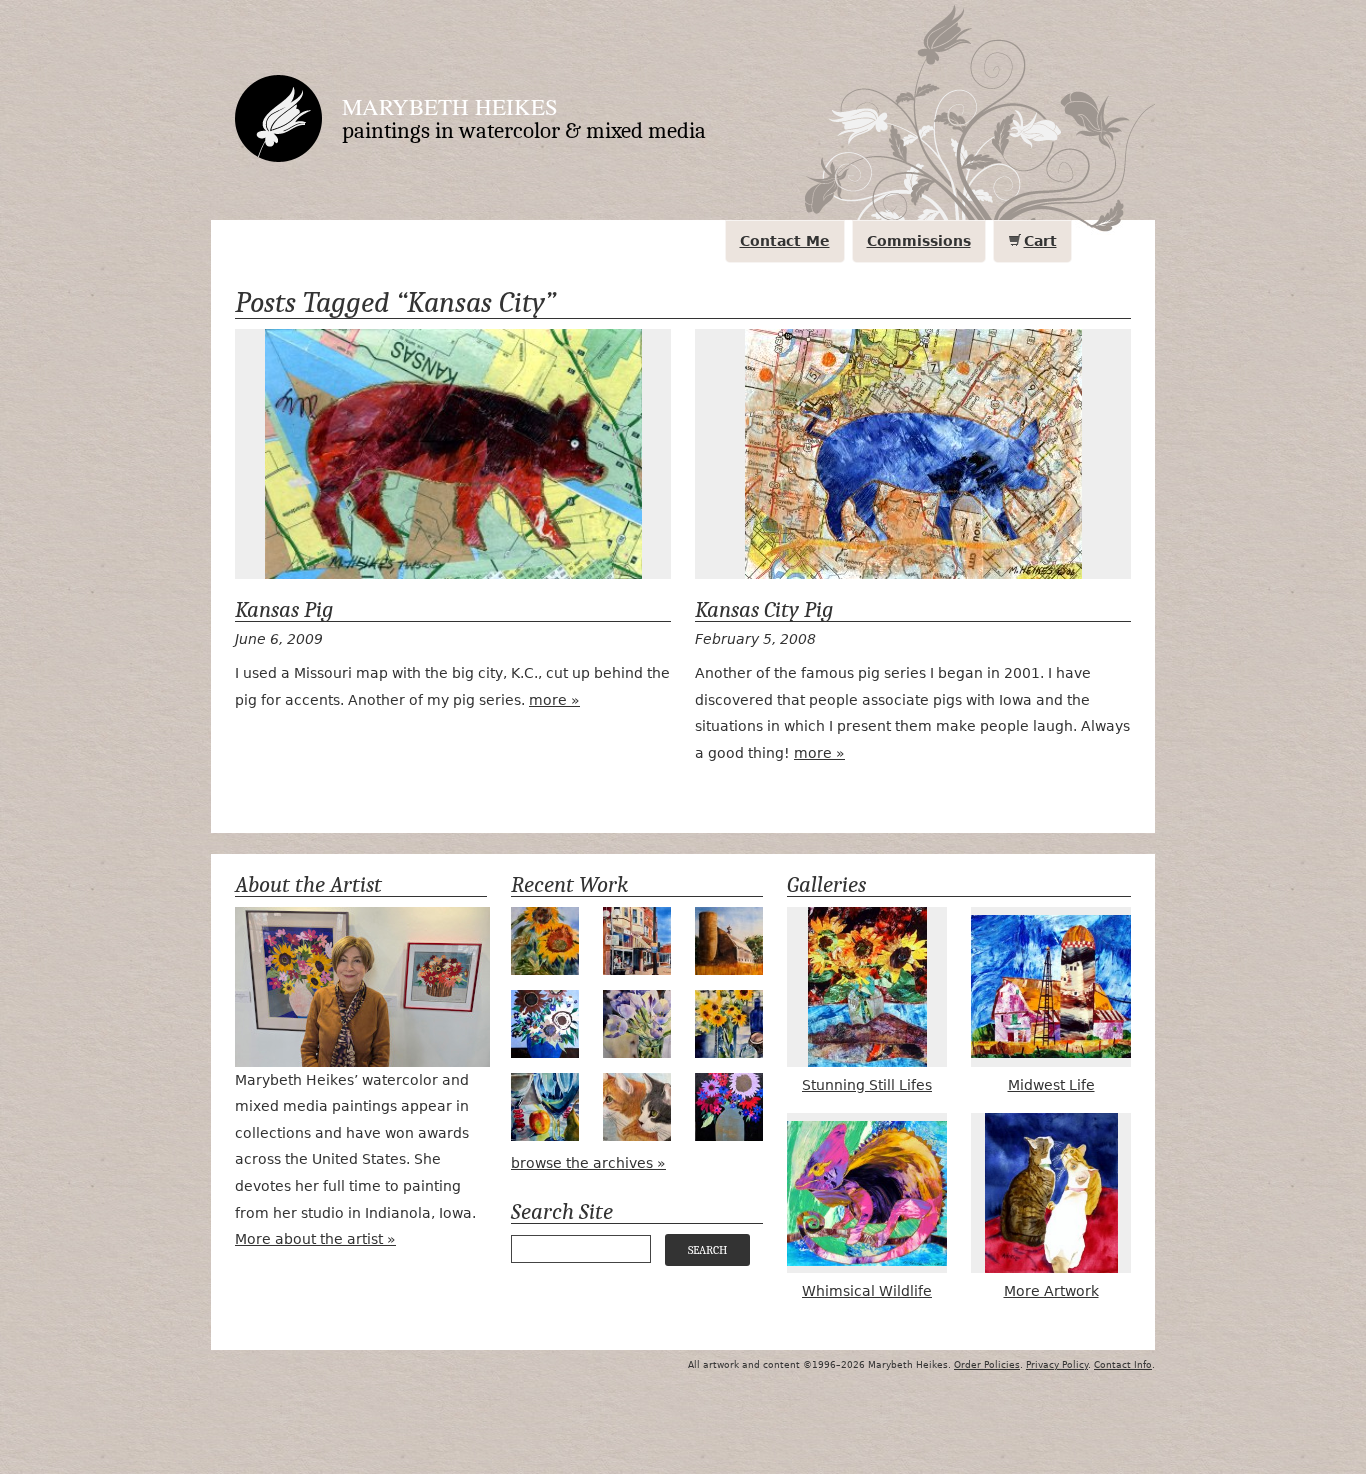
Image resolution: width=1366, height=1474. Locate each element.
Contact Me (785, 241)
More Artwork (1051, 1291)
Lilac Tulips (637, 1024)
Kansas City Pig (913, 454)
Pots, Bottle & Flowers (729, 1024)
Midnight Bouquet (729, 1107)
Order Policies (987, 1365)
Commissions (919, 241)
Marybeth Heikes (450, 106)
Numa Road (729, 941)
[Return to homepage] (278, 118)
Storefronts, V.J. (637, 941)
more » (554, 700)
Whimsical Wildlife (867, 1291)
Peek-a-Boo (545, 1107)
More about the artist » (315, 1239)
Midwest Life (1051, 1085)
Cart (1040, 241)
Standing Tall (545, 941)
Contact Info (1123, 1365)
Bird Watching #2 (637, 1107)
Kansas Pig (453, 454)
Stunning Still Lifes (867, 1085)
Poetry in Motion (545, 1024)
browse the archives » (588, 1163)
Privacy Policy (1057, 1365)
